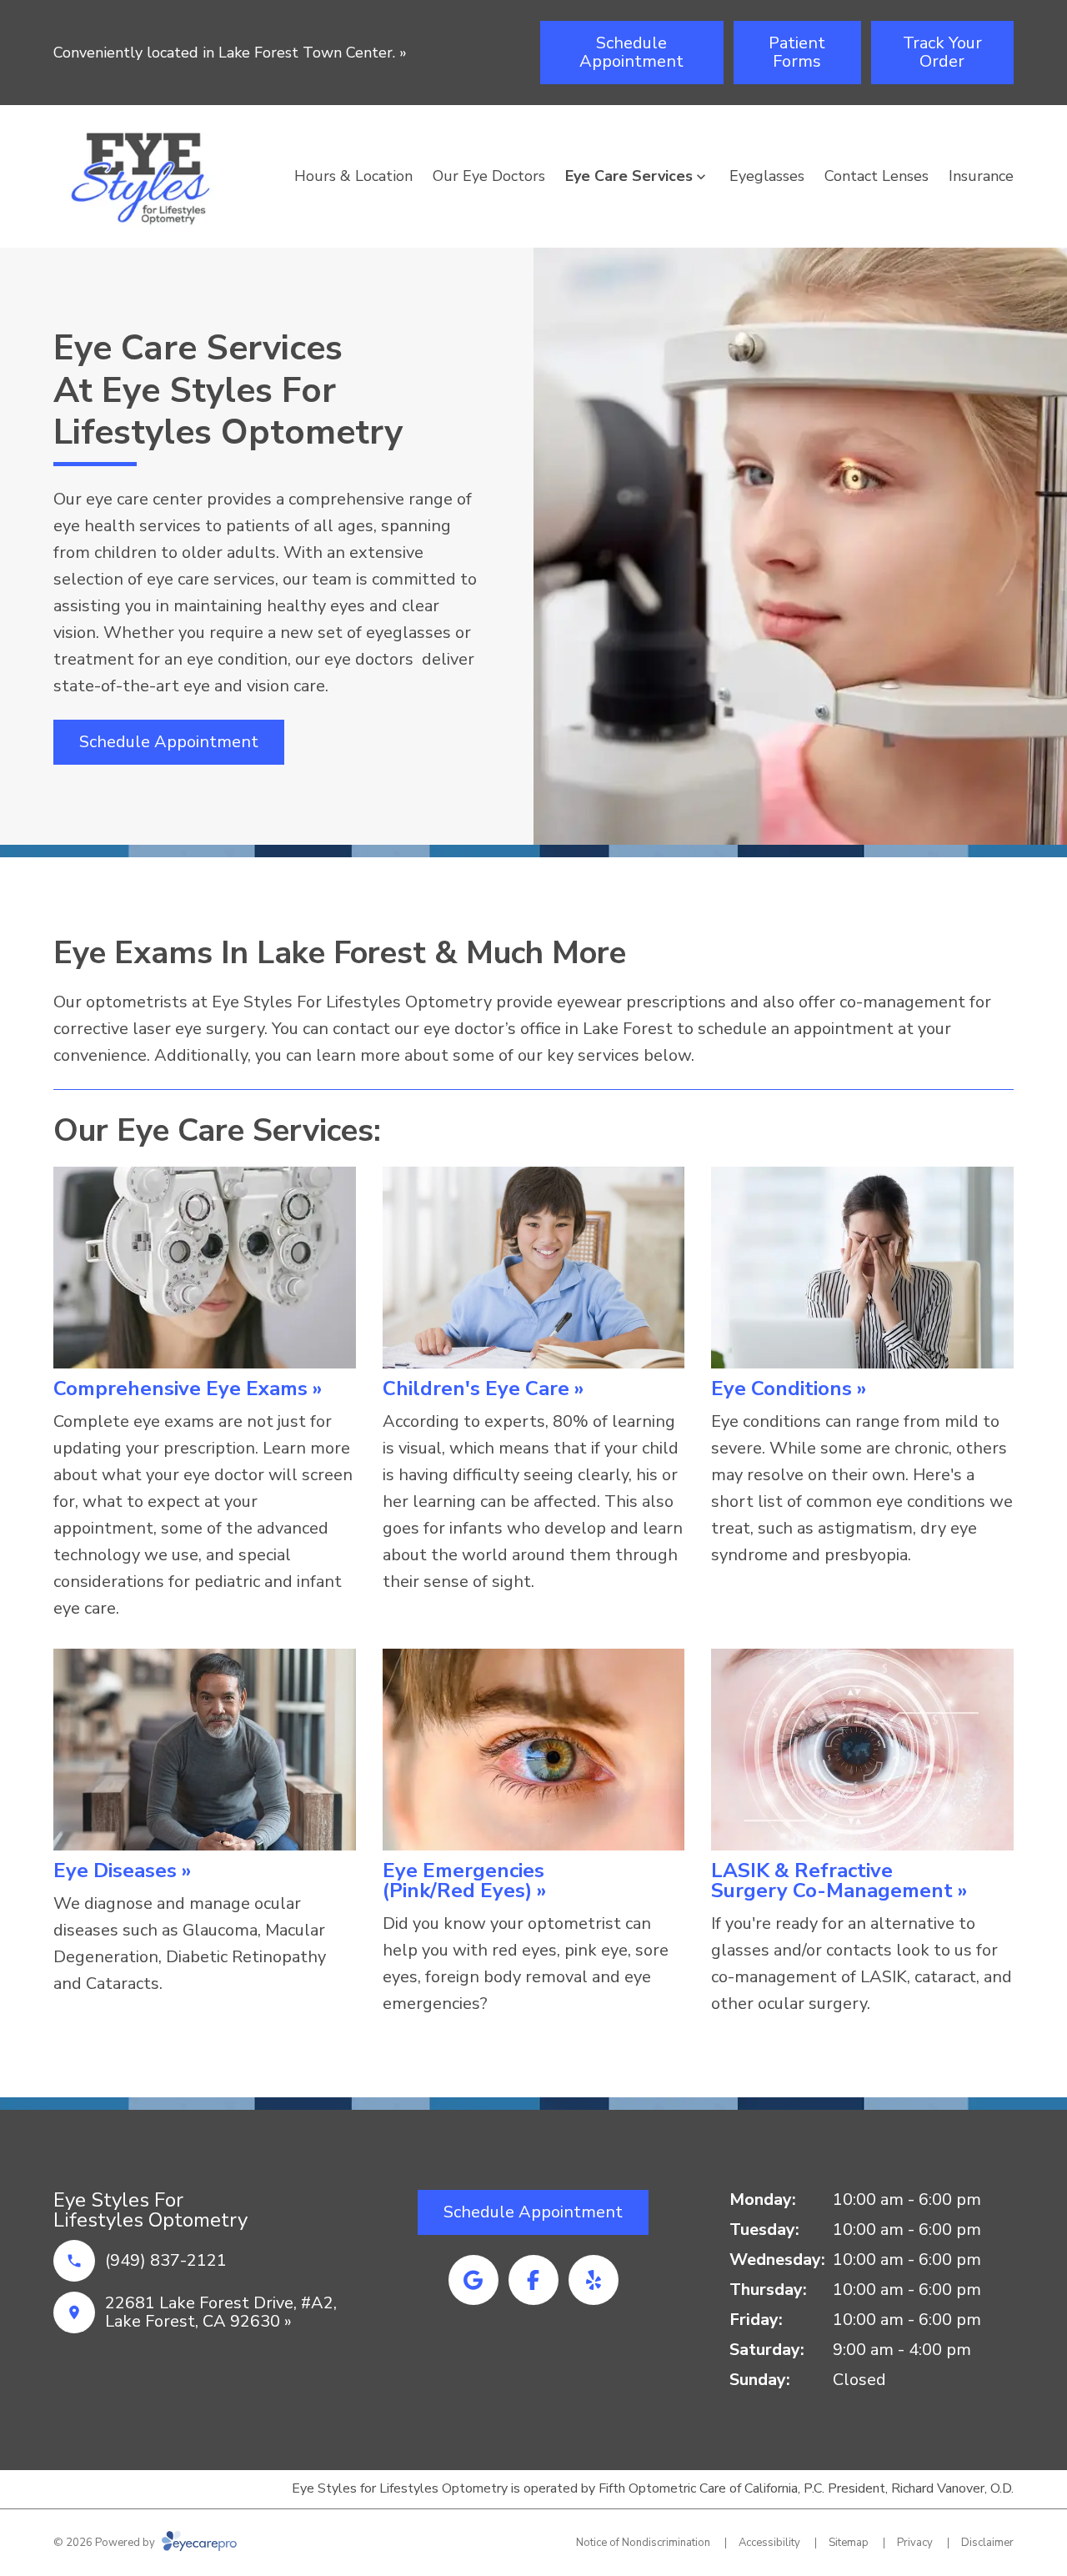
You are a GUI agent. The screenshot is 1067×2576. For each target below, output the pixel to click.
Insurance (981, 176)
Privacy (915, 2543)
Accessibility (769, 2543)
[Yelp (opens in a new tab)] (594, 2280)
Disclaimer (987, 2543)
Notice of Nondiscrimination (643, 2543)
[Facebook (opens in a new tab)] (533, 2280)
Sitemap (849, 2543)
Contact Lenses (877, 176)
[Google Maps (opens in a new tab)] (473, 2280)
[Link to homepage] (149, 176)
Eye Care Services (629, 176)
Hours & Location (353, 176)
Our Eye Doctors (489, 176)
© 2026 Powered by (105, 2543)
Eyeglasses (767, 176)
